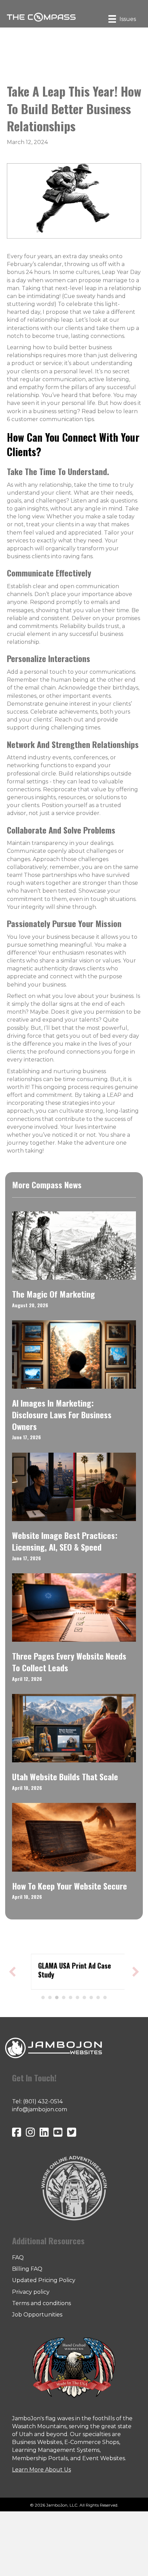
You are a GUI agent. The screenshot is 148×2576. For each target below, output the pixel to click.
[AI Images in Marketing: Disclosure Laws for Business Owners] (74, 1354)
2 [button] (50, 1997)
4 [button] (64, 1997)
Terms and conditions (41, 2303)
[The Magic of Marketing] (74, 1245)
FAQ (18, 2258)
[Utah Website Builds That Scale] (74, 1728)
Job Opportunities (37, 2315)
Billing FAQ (27, 2269)
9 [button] (98, 1997)
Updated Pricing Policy (44, 2280)
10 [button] (105, 1997)
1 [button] (43, 1997)
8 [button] (91, 1997)
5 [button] (71, 1997)
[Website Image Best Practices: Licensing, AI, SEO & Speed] (74, 1487)
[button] (12, 1972)
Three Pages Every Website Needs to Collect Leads (69, 1662)
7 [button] (84, 1997)
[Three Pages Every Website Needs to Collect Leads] (74, 1607)
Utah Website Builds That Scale (65, 1776)
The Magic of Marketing (54, 1294)
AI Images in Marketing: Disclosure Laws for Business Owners (62, 1414)
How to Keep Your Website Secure (70, 1886)
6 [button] (77, 1997)
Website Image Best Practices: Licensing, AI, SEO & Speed (65, 1541)
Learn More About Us (41, 2470)
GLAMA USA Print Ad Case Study (67, 1970)
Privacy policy (31, 2292)
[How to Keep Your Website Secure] (74, 1837)
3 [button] (57, 1997)
